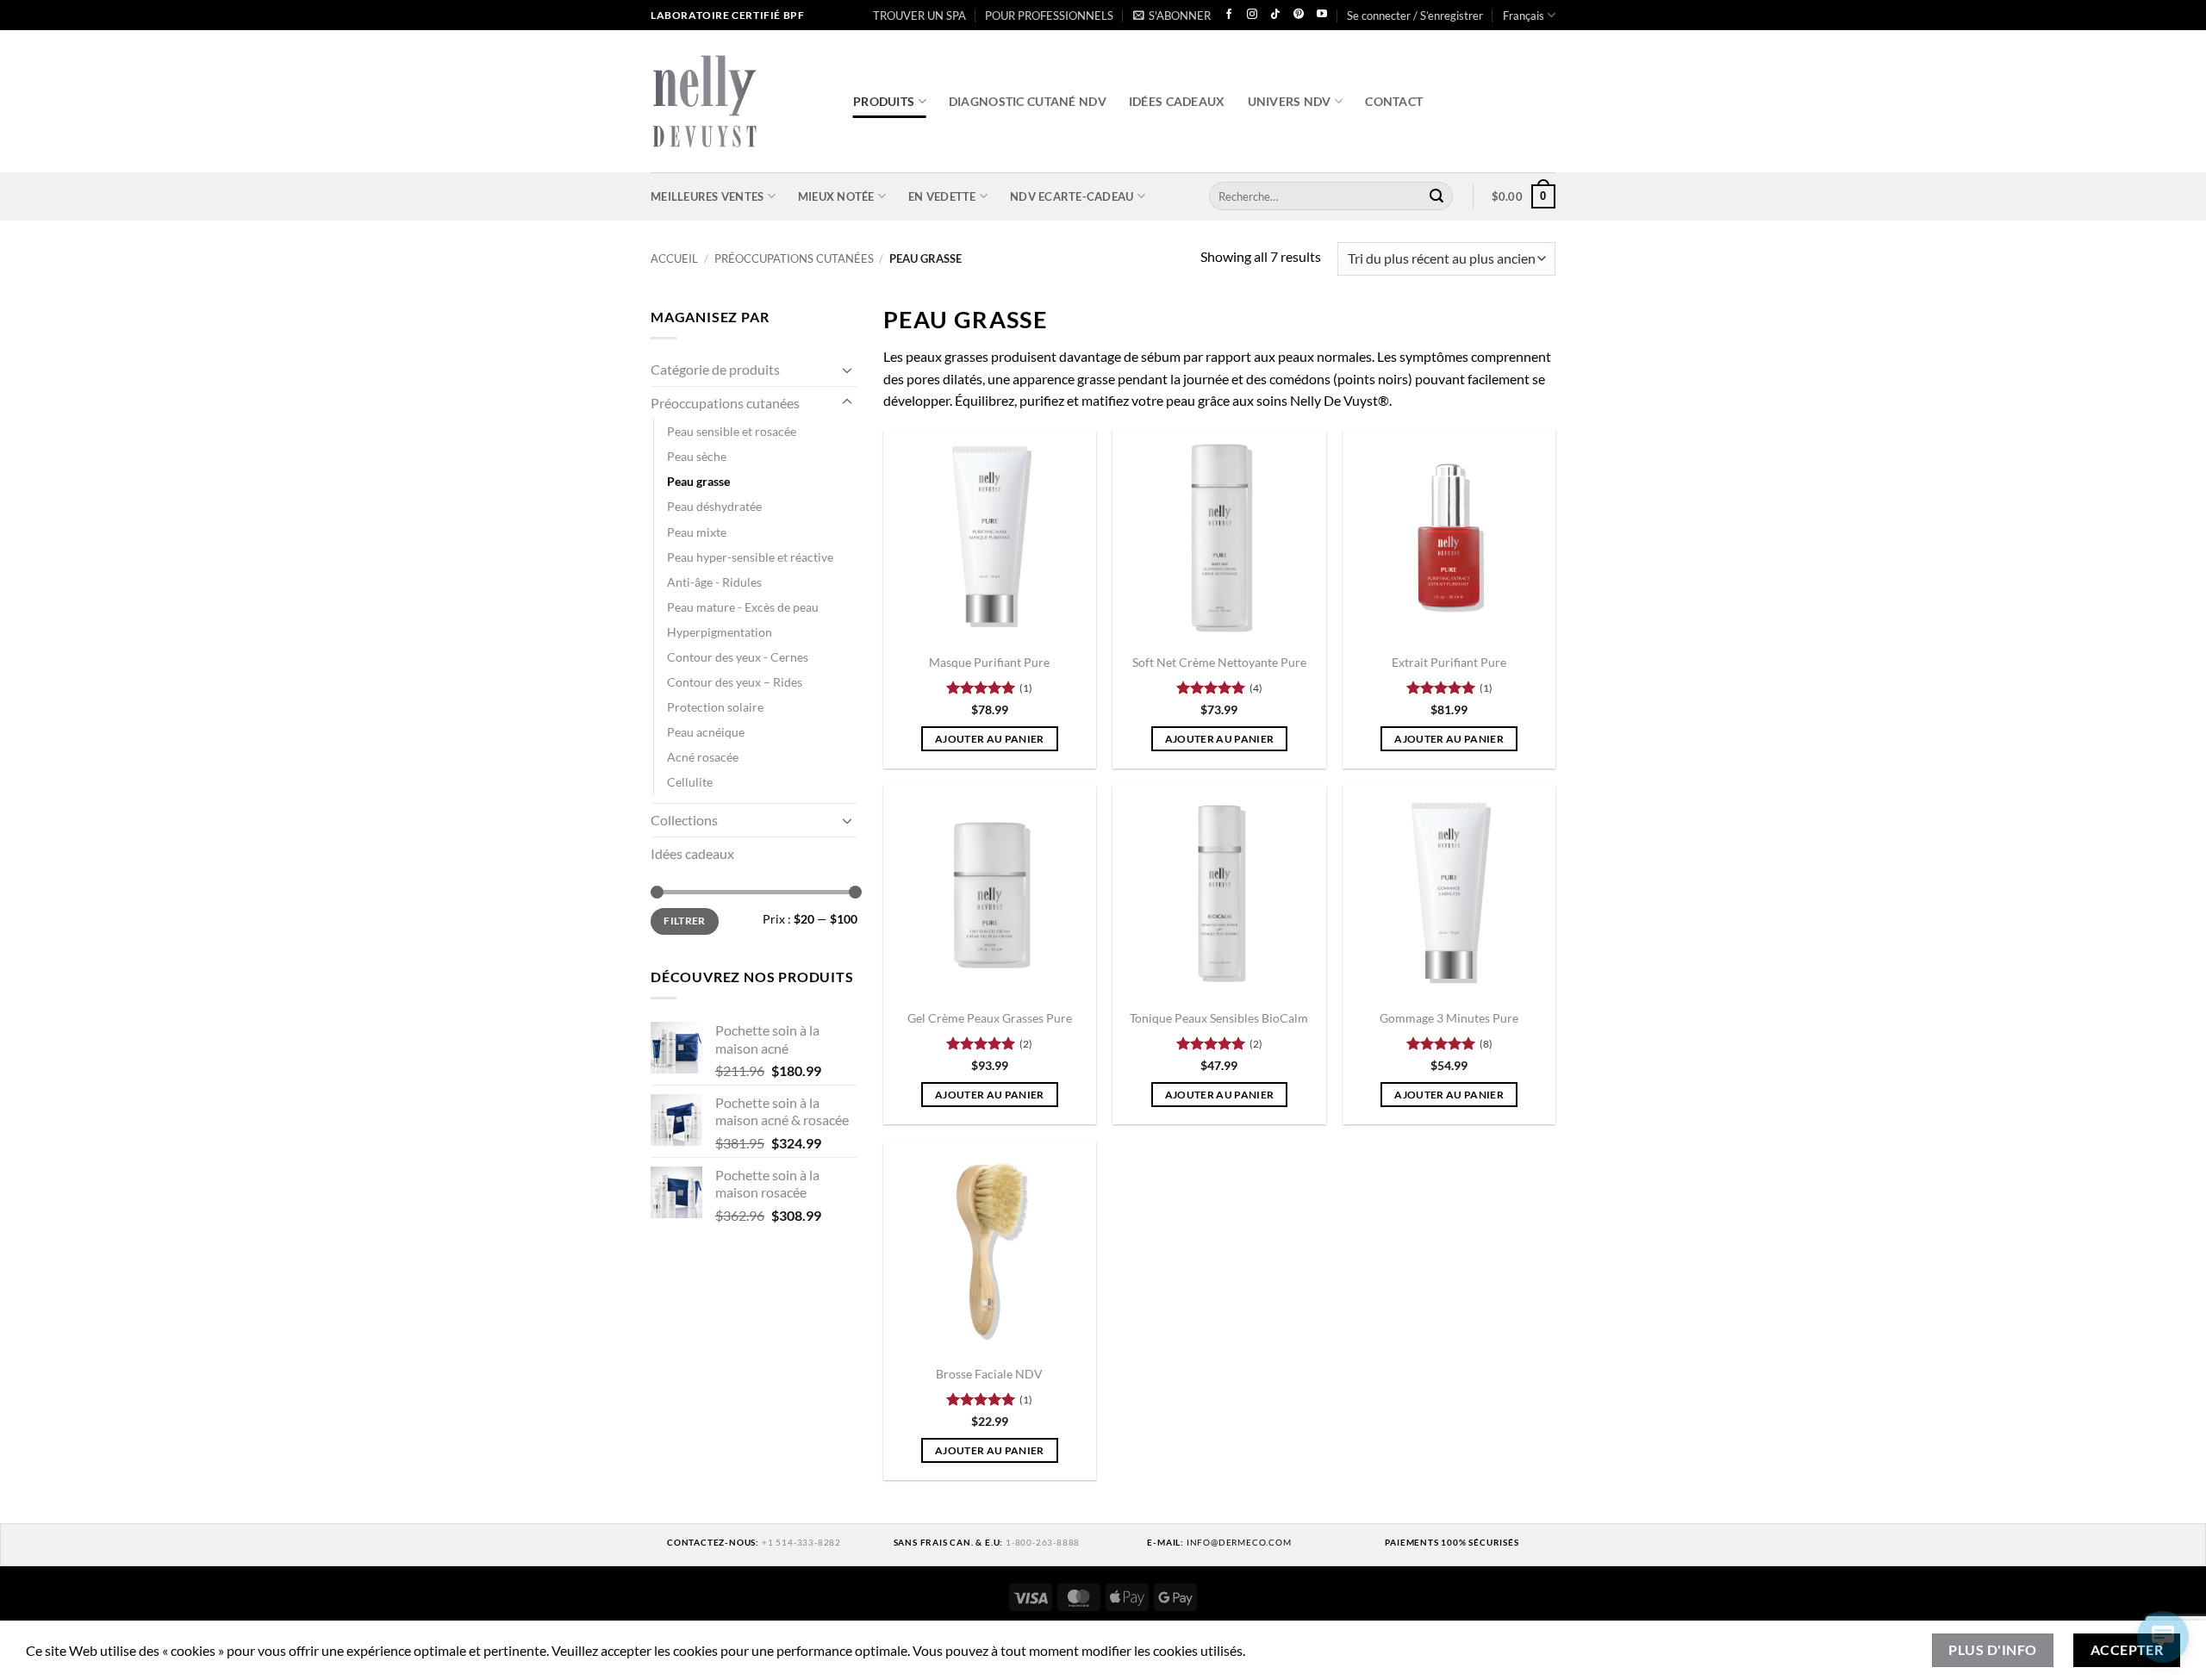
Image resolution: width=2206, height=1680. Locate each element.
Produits (884, 101)
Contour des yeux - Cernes (738, 656)
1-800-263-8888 (1043, 1542)
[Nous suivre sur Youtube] (1322, 15)
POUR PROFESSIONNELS (1049, 16)
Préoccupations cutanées (794, 258)
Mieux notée (836, 196)
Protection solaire (715, 707)
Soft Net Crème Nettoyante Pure (1219, 662)
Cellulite (690, 782)
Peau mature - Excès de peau (743, 606)
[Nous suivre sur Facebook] (1229, 15)
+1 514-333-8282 (801, 1542)
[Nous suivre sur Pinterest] (1299, 15)
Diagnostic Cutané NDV (1028, 101)
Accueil (674, 258)
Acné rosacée (703, 757)
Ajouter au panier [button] (990, 739)
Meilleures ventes (707, 196)
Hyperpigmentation (720, 631)
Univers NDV (1290, 101)
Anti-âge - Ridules (714, 581)
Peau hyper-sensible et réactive (750, 556)
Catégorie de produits (715, 369)
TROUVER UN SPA (919, 16)
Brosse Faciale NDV (989, 1374)
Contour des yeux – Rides (735, 682)
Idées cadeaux (1177, 101)
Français (1524, 16)
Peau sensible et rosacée (732, 431)
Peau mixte (697, 531)
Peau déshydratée (714, 506)
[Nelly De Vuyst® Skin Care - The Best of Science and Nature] (739, 101)
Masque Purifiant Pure (989, 662)
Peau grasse (698, 481)
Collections (684, 820)
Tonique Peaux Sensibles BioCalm (1219, 1018)
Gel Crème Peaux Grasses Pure (990, 1018)
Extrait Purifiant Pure (1449, 662)
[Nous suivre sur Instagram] (1252, 15)
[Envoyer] (1436, 196)
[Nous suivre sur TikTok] (1275, 15)
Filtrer (685, 921)
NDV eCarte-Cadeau (1072, 196)
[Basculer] (847, 369)
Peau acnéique (706, 732)
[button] (1172, 16)
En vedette (942, 196)
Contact (1394, 101)
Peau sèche (697, 456)
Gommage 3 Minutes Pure (1449, 1018)
